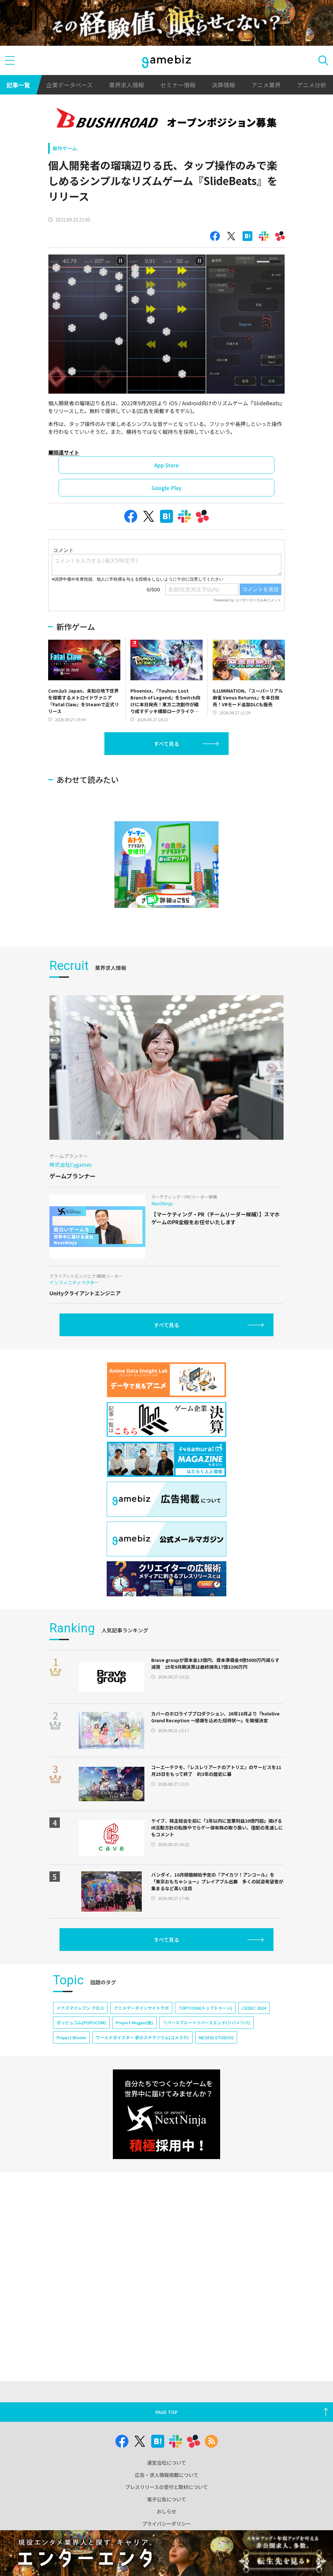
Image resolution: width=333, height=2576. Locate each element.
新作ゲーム (65, 148)
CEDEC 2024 (254, 2008)
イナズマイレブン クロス (80, 2008)
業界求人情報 (127, 85)
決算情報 (223, 85)
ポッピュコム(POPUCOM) (81, 2023)
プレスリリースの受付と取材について (166, 2487)
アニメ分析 (312, 85)
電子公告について (166, 2499)
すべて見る (166, 744)
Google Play (166, 488)
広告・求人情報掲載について (167, 2475)
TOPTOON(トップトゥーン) (205, 2008)
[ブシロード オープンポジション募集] (166, 119)
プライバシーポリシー (166, 2524)
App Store (166, 465)
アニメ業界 (266, 85)
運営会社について (166, 2463)
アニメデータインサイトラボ (141, 2008)
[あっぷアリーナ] (166, 865)
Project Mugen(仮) (134, 2023)
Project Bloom (71, 2037)
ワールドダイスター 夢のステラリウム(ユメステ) (142, 2037)
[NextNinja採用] (166, 2114)
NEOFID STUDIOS (216, 2037)
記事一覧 (18, 85)
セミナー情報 (178, 85)
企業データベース (69, 85)
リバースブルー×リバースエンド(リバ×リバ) (206, 2023)
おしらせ (166, 2511)
